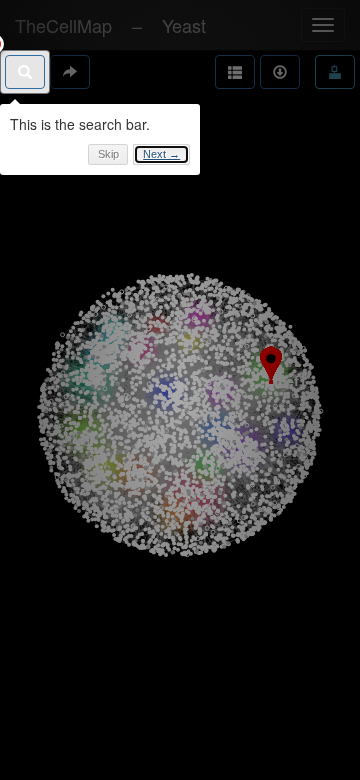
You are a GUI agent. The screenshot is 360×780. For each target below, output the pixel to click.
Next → (161, 154)
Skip (108, 154)
